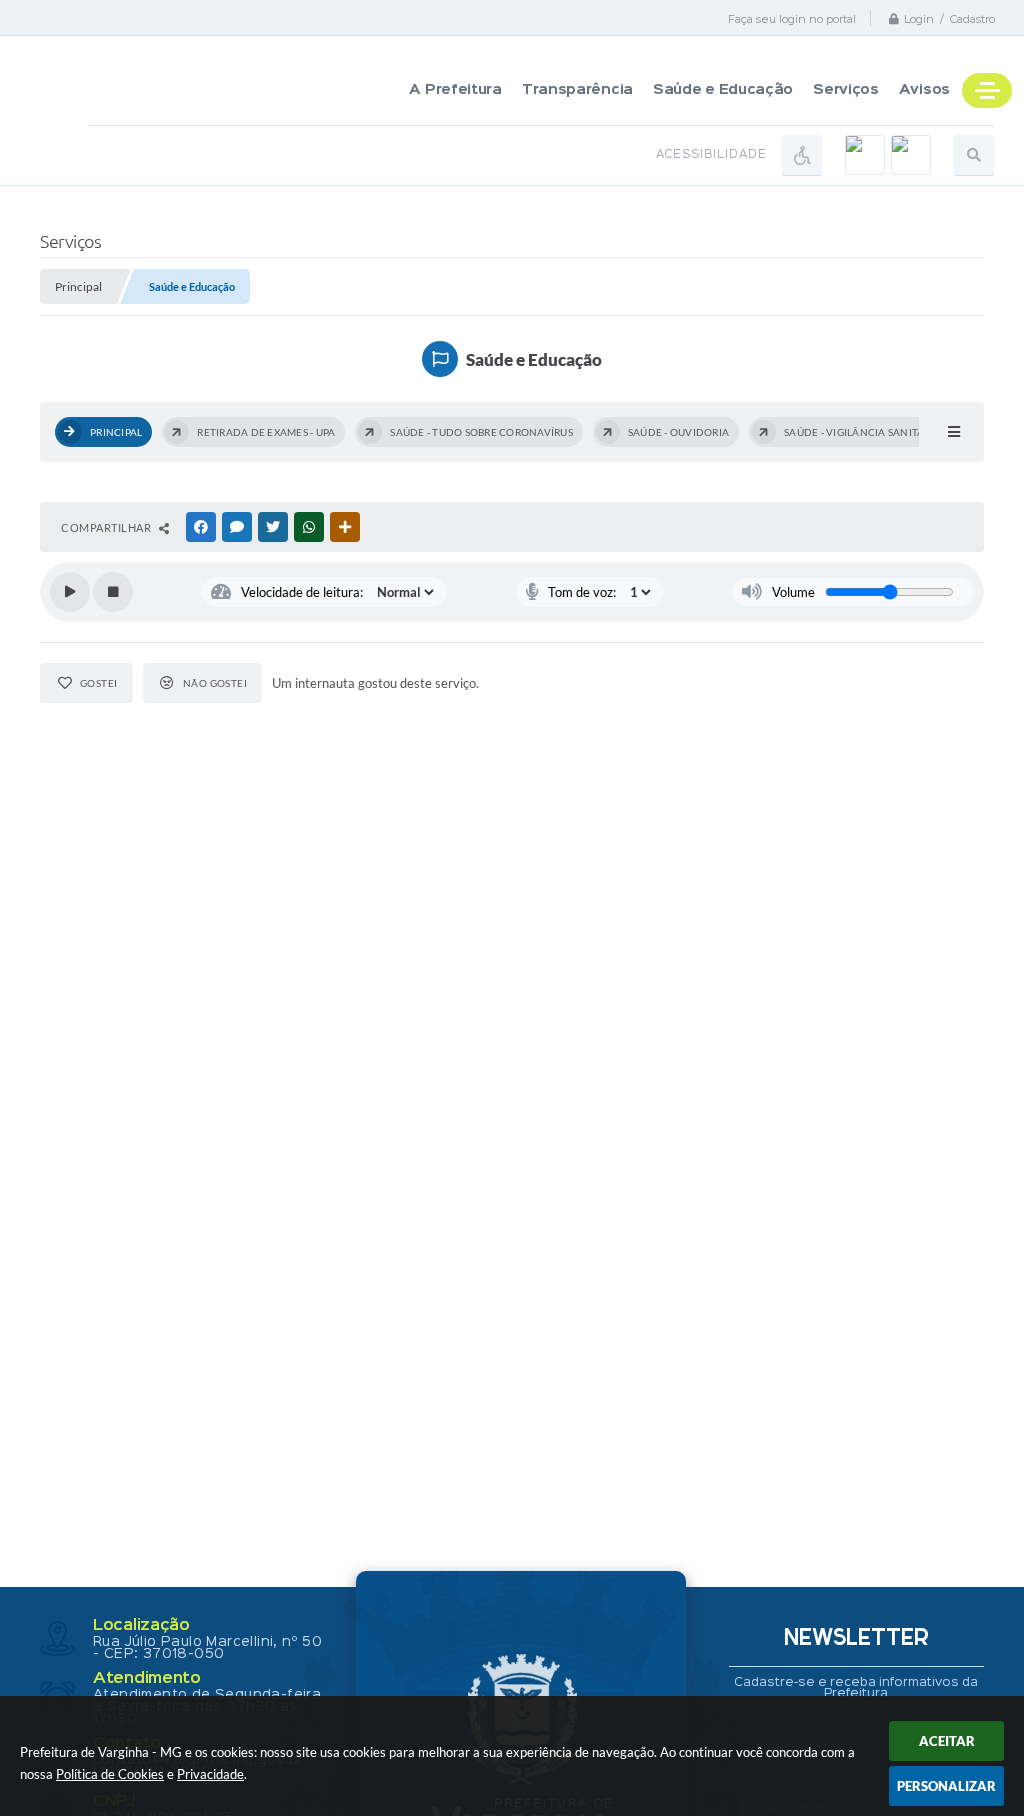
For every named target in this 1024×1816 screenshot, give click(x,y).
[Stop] (113, 592)
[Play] (70, 592)
